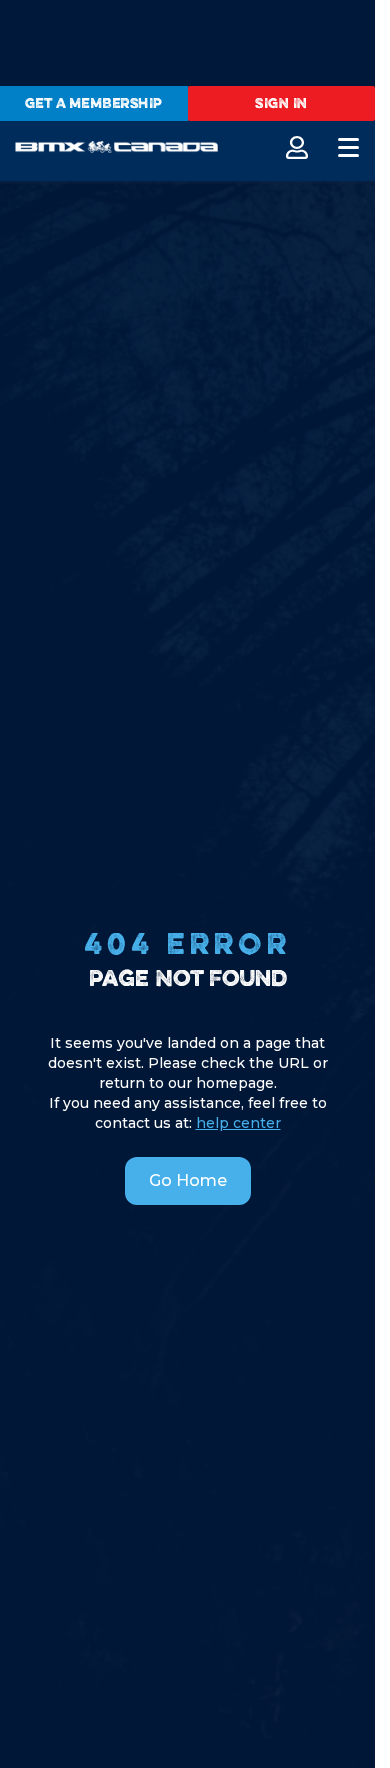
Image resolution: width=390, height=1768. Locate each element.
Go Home (188, 1180)
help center (238, 1123)
